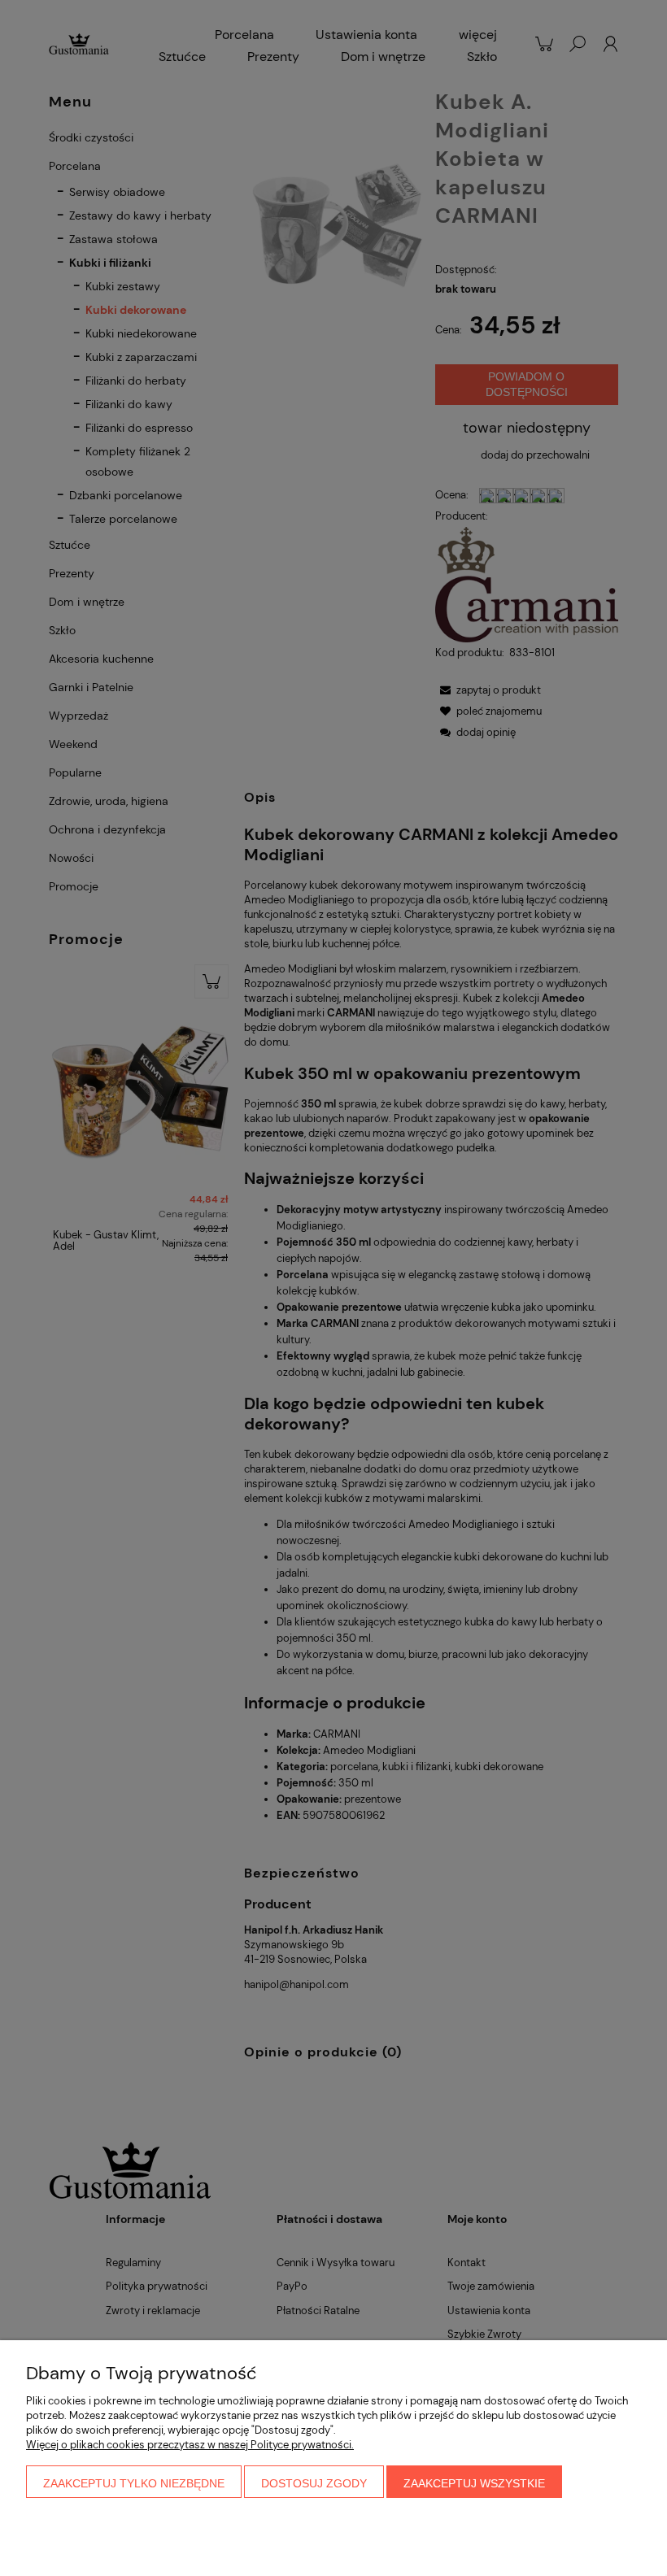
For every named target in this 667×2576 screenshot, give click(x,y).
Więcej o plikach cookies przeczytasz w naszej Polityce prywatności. (190, 2445)
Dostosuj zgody (314, 2483)
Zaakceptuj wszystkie (474, 2483)
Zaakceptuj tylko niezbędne (134, 2483)
